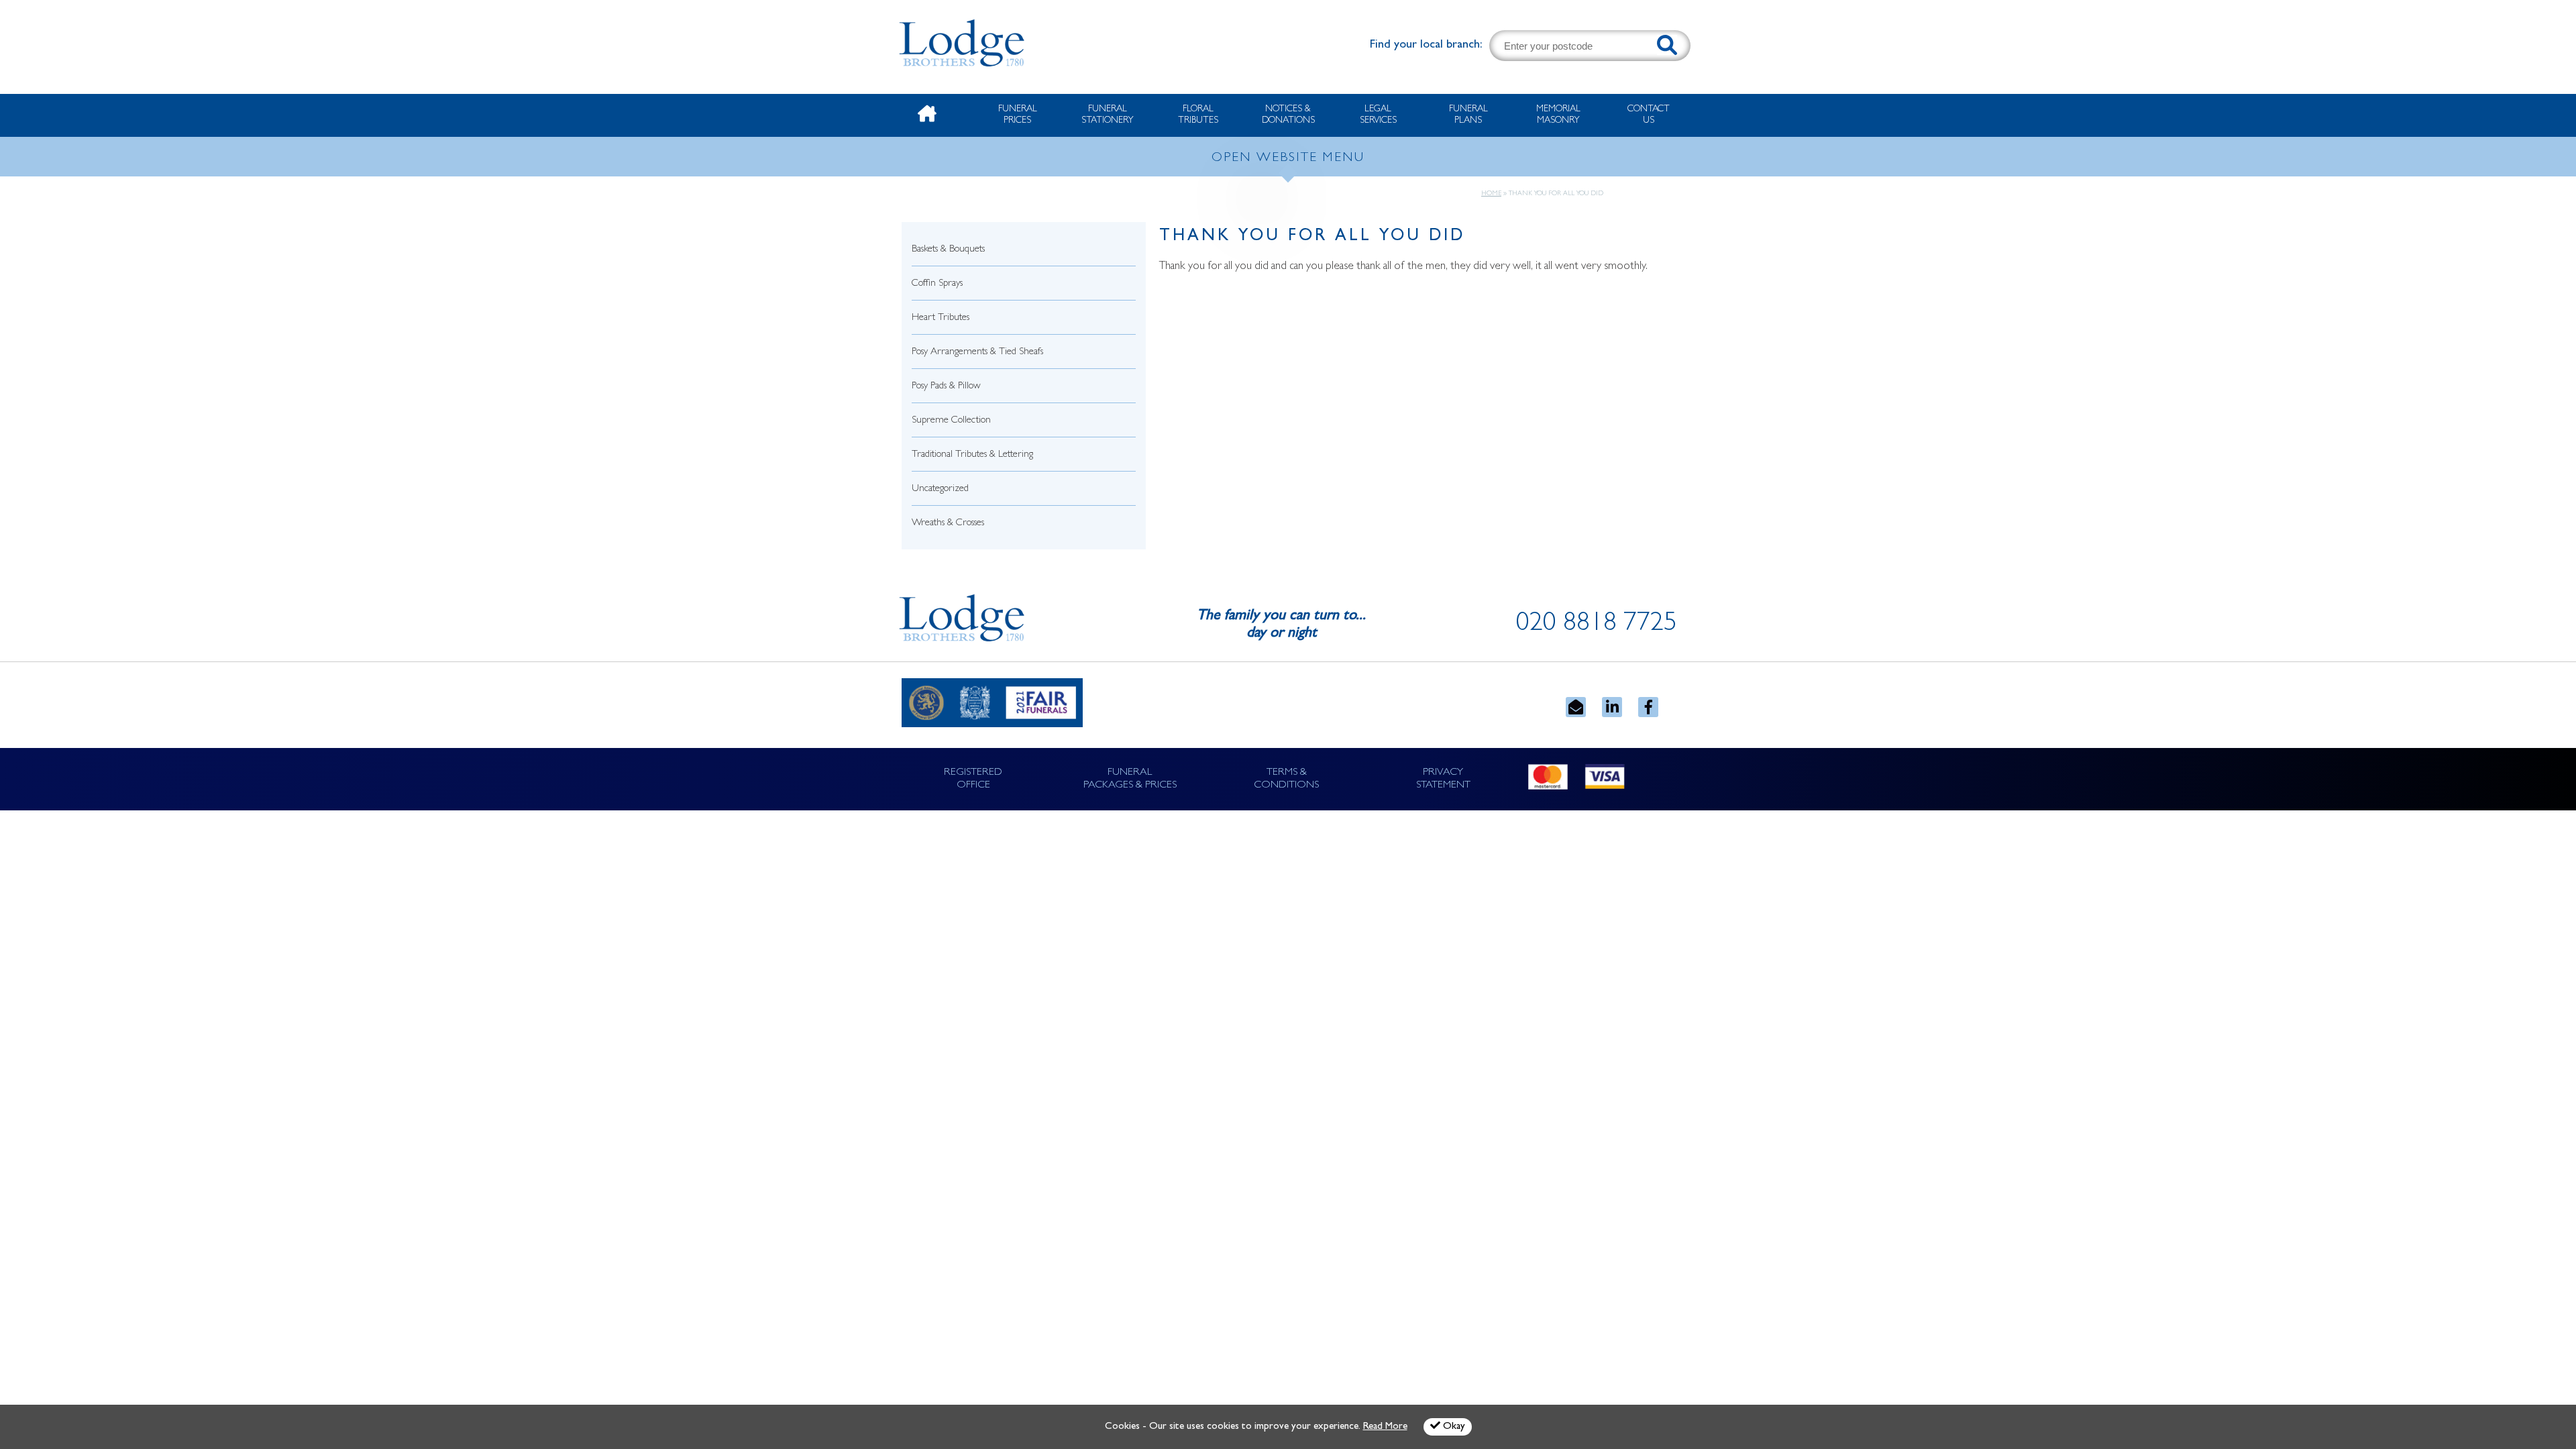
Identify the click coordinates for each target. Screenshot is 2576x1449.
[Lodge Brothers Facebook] (1648, 707)
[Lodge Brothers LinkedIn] (1612, 707)
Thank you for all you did (1312, 237)
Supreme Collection (951, 421)
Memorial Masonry (1558, 115)
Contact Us (1649, 115)
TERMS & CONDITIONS (1286, 779)
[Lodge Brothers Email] (1576, 707)
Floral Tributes (1198, 115)
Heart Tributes (941, 318)
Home (1491, 194)
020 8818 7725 (1597, 625)
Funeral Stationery (1108, 115)
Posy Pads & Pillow (946, 387)
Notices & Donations (1288, 115)
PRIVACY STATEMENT (1443, 779)
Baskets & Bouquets (948, 250)
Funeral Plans (1468, 115)
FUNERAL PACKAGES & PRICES (1130, 779)
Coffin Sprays (937, 284)
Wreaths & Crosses (948, 524)
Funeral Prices (1018, 115)
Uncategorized (940, 489)
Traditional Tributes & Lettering (972, 455)
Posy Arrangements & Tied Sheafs (977, 353)
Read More (1385, 1427)
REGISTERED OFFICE (973, 779)
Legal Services (1378, 115)
